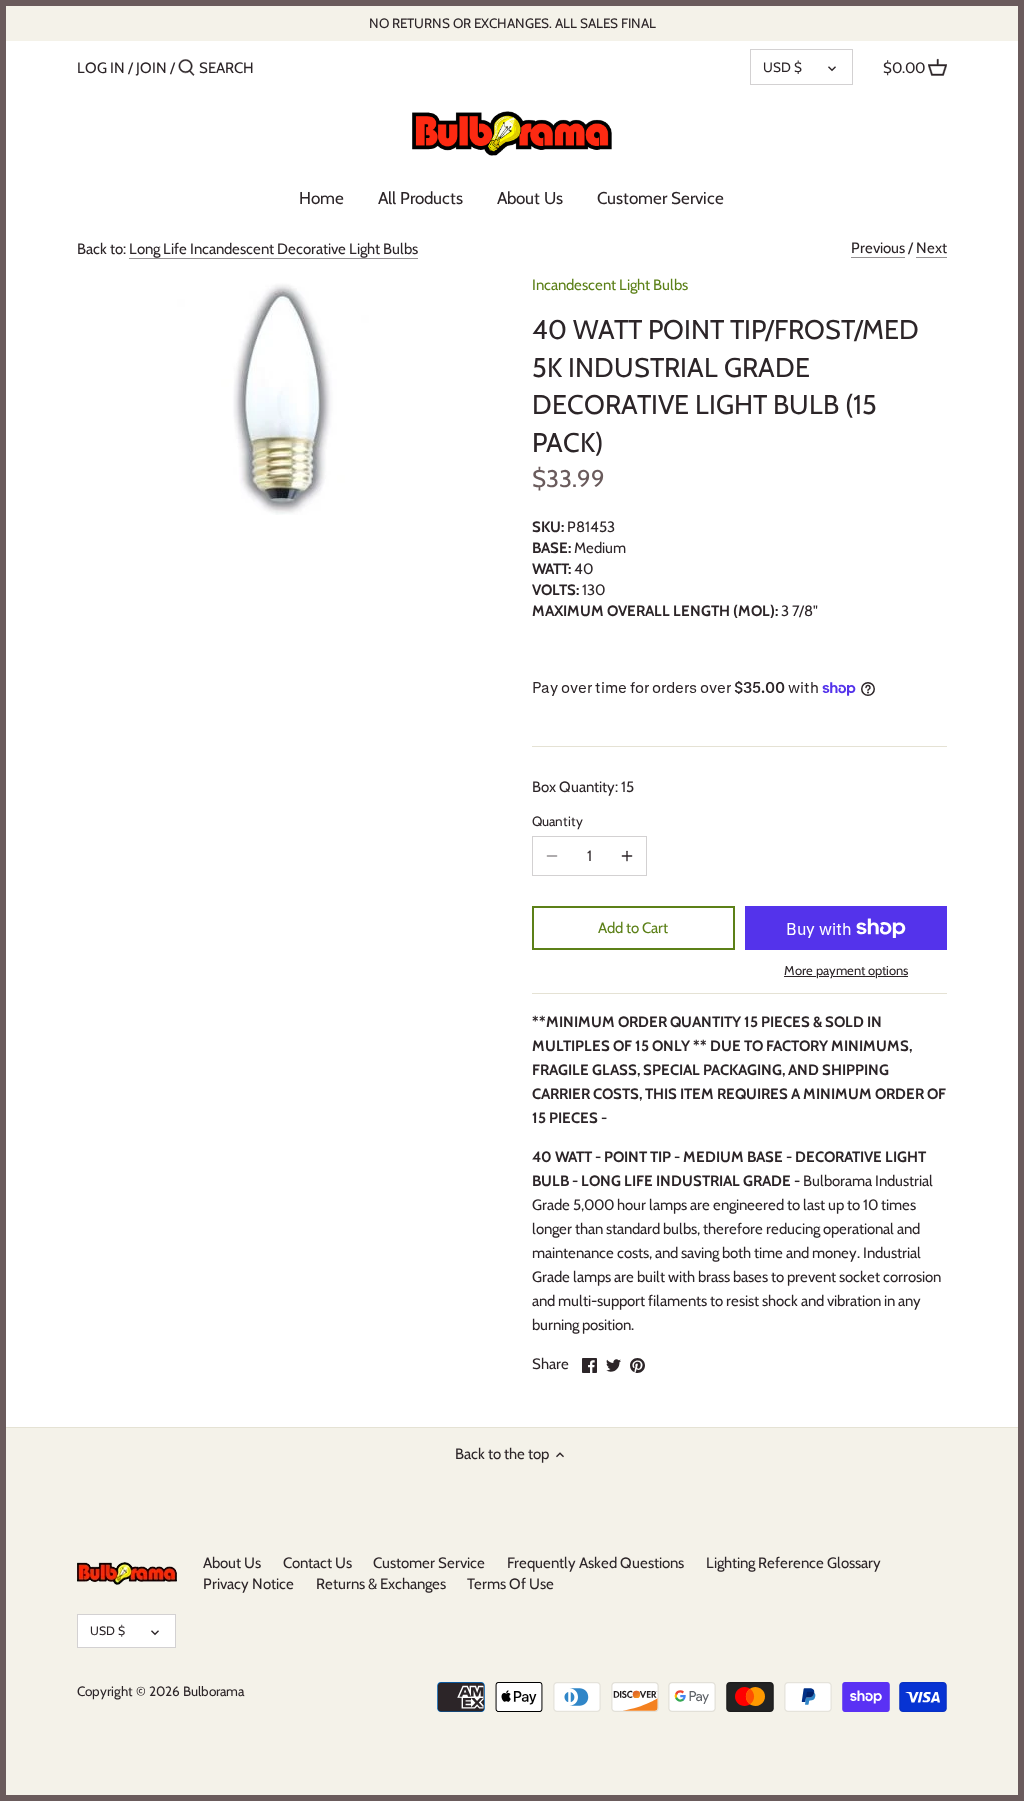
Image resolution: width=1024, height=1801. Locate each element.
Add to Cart (633, 928)
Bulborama (213, 1691)
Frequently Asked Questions (595, 1563)
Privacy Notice (248, 1584)
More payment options (846, 970)
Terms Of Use (510, 1584)
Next (931, 248)
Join (151, 68)
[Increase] (627, 856)
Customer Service (429, 1563)
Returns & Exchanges (381, 1584)
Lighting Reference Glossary (793, 1563)
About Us (232, 1563)
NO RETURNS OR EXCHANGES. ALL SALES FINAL (512, 23)
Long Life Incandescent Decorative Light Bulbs (273, 249)
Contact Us (317, 1563)
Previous (878, 248)
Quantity (557, 821)
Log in (101, 68)
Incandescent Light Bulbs (610, 285)
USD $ (782, 67)
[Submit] (186, 68)
